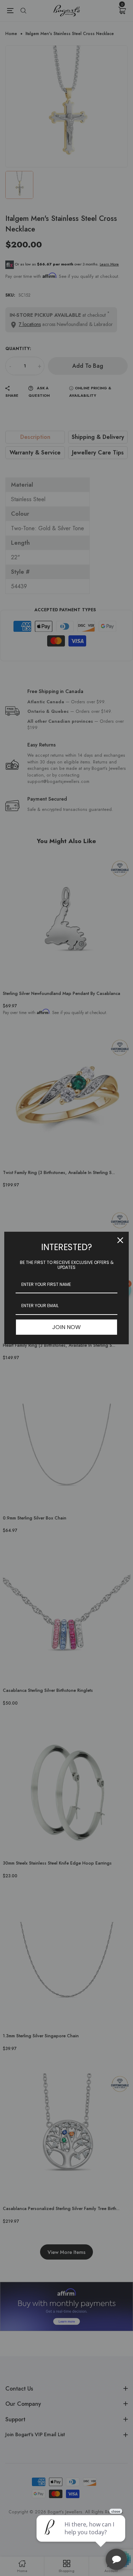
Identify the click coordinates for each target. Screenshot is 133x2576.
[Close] (120, 1240)
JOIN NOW (66, 1327)
